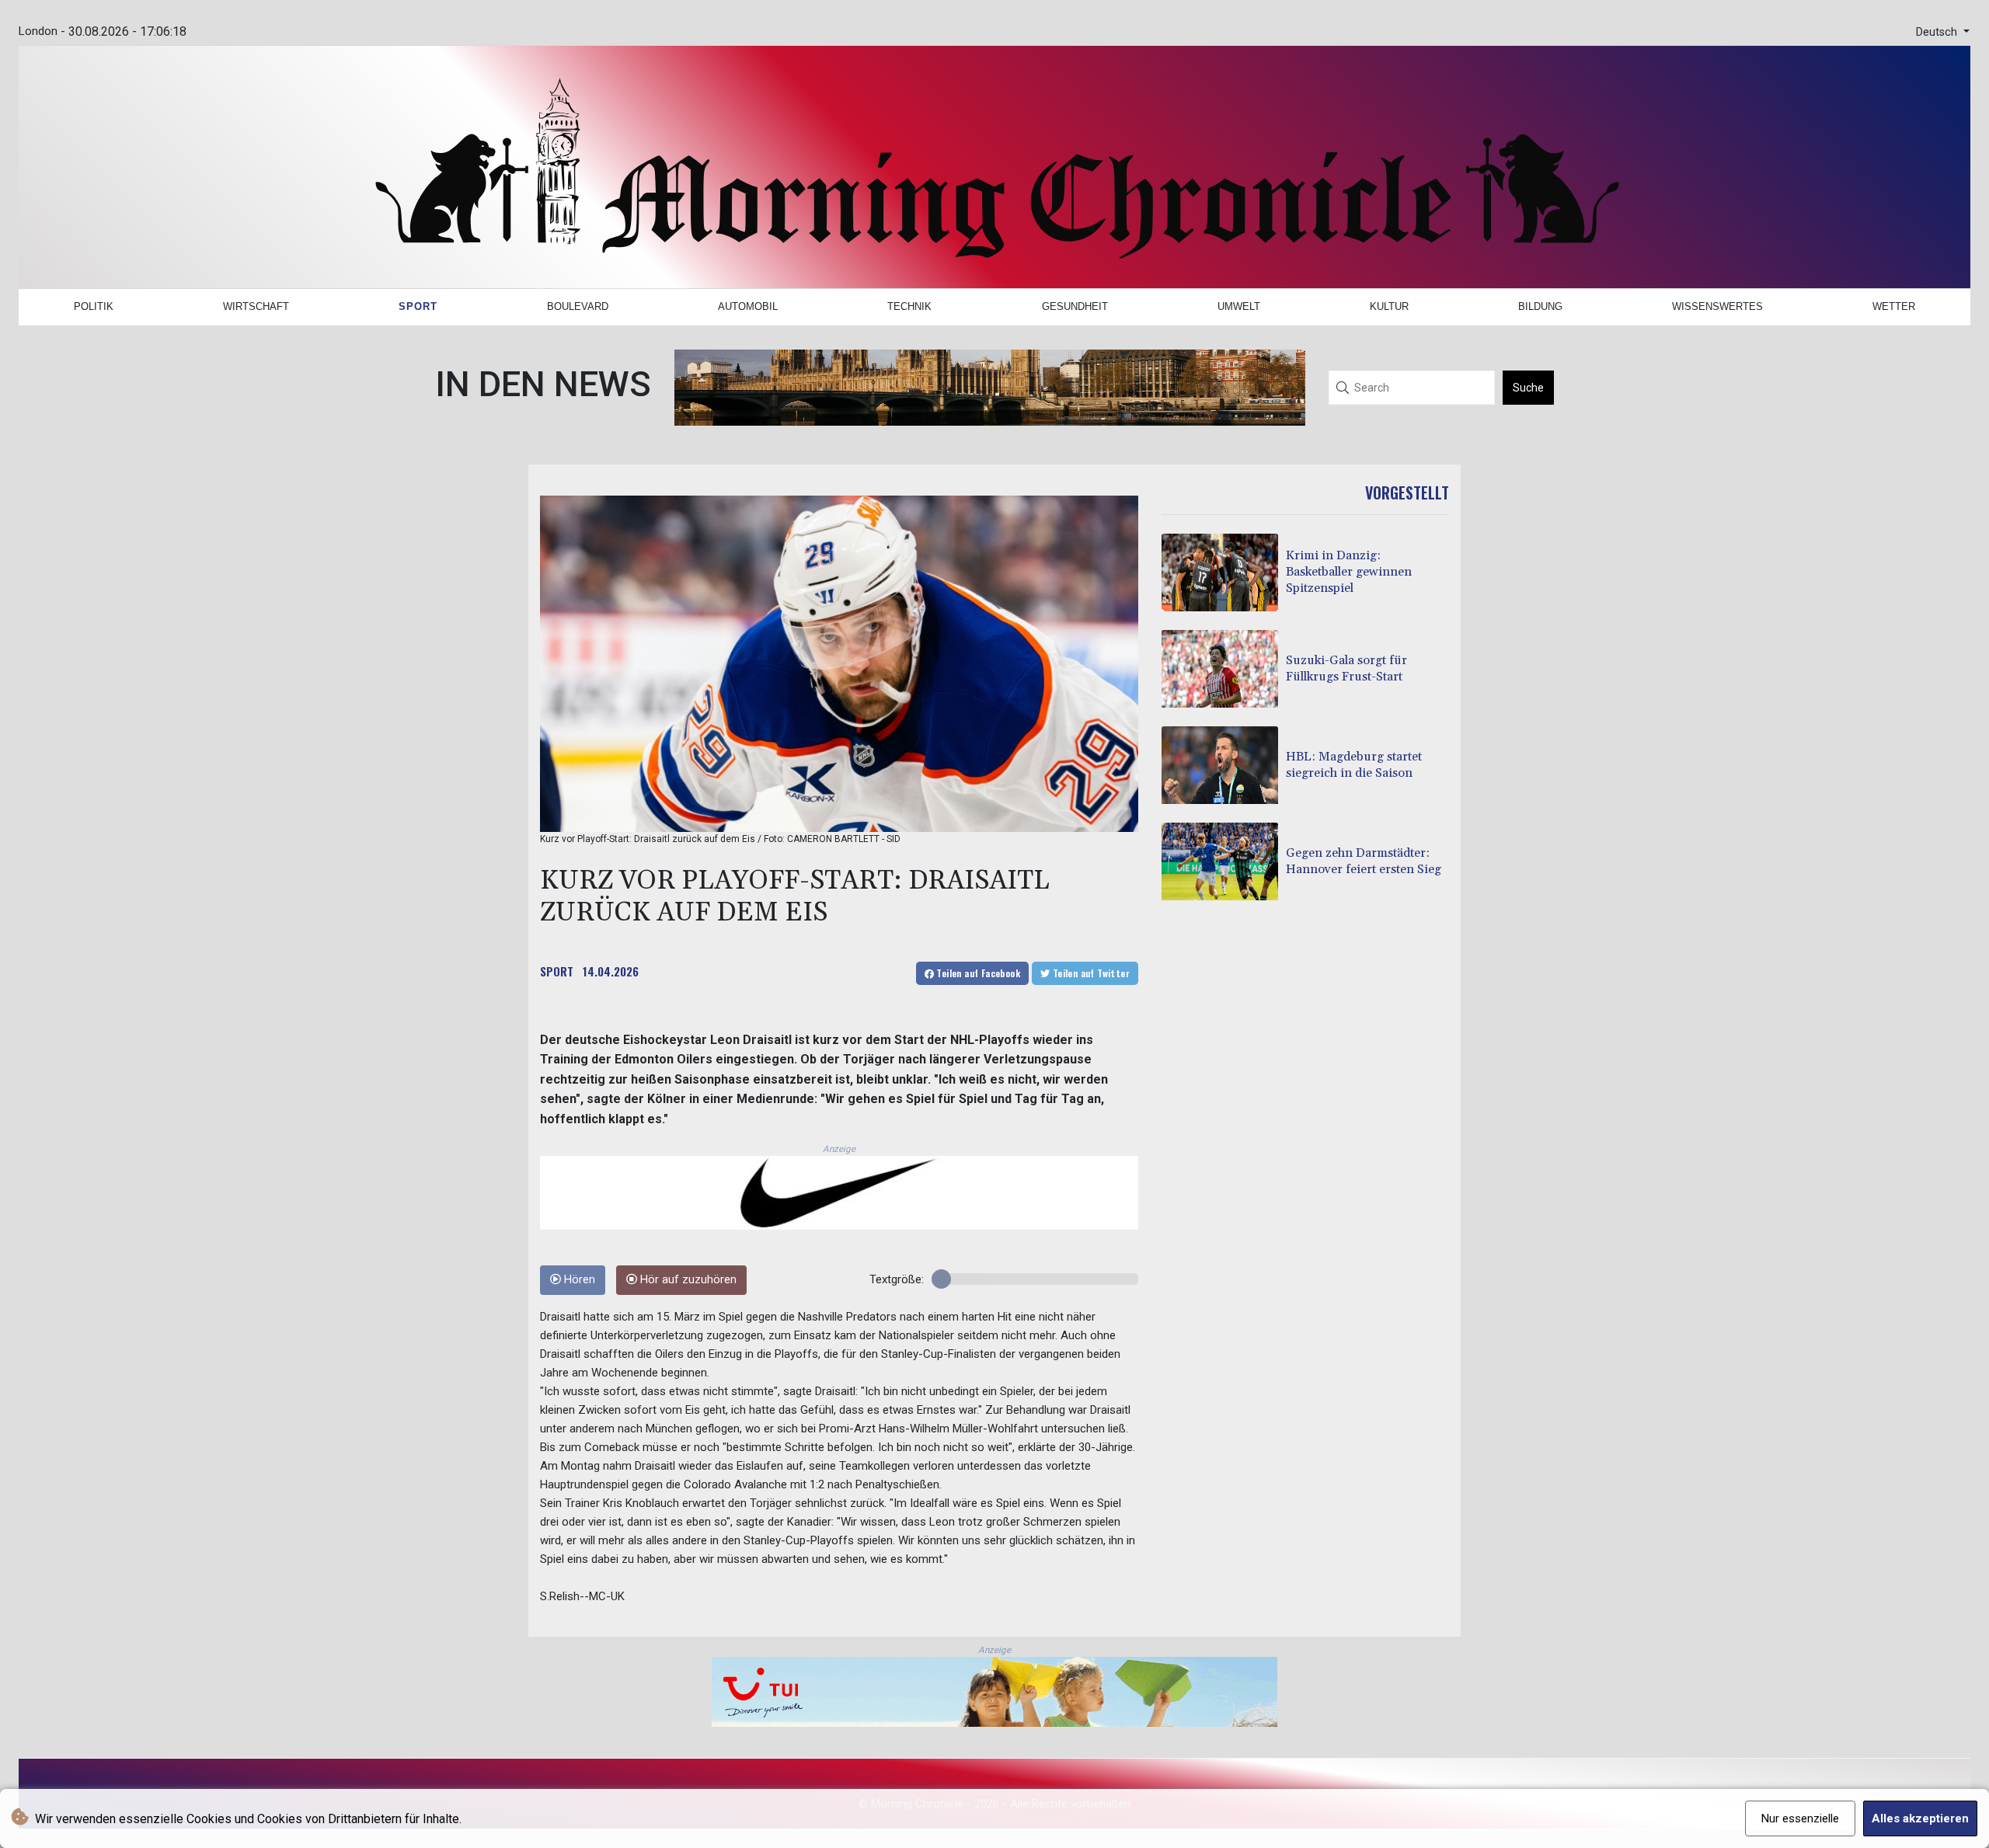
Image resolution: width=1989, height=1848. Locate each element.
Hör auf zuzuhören (687, 1280)
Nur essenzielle (1800, 1818)
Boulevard (578, 306)
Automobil (748, 306)
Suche (1528, 388)
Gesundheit (1075, 306)
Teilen (977, 973)
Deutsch (1938, 32)
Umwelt (1239, 306)
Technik (909, 306)
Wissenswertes (1717, 306)
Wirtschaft (256, 306)
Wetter (1894, 306)
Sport (418, 306)
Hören (578, 1280)
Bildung (1540, 306)
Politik (94, 306)
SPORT (557, 971)
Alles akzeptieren (1920, 1818)
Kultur (1389, 306)
